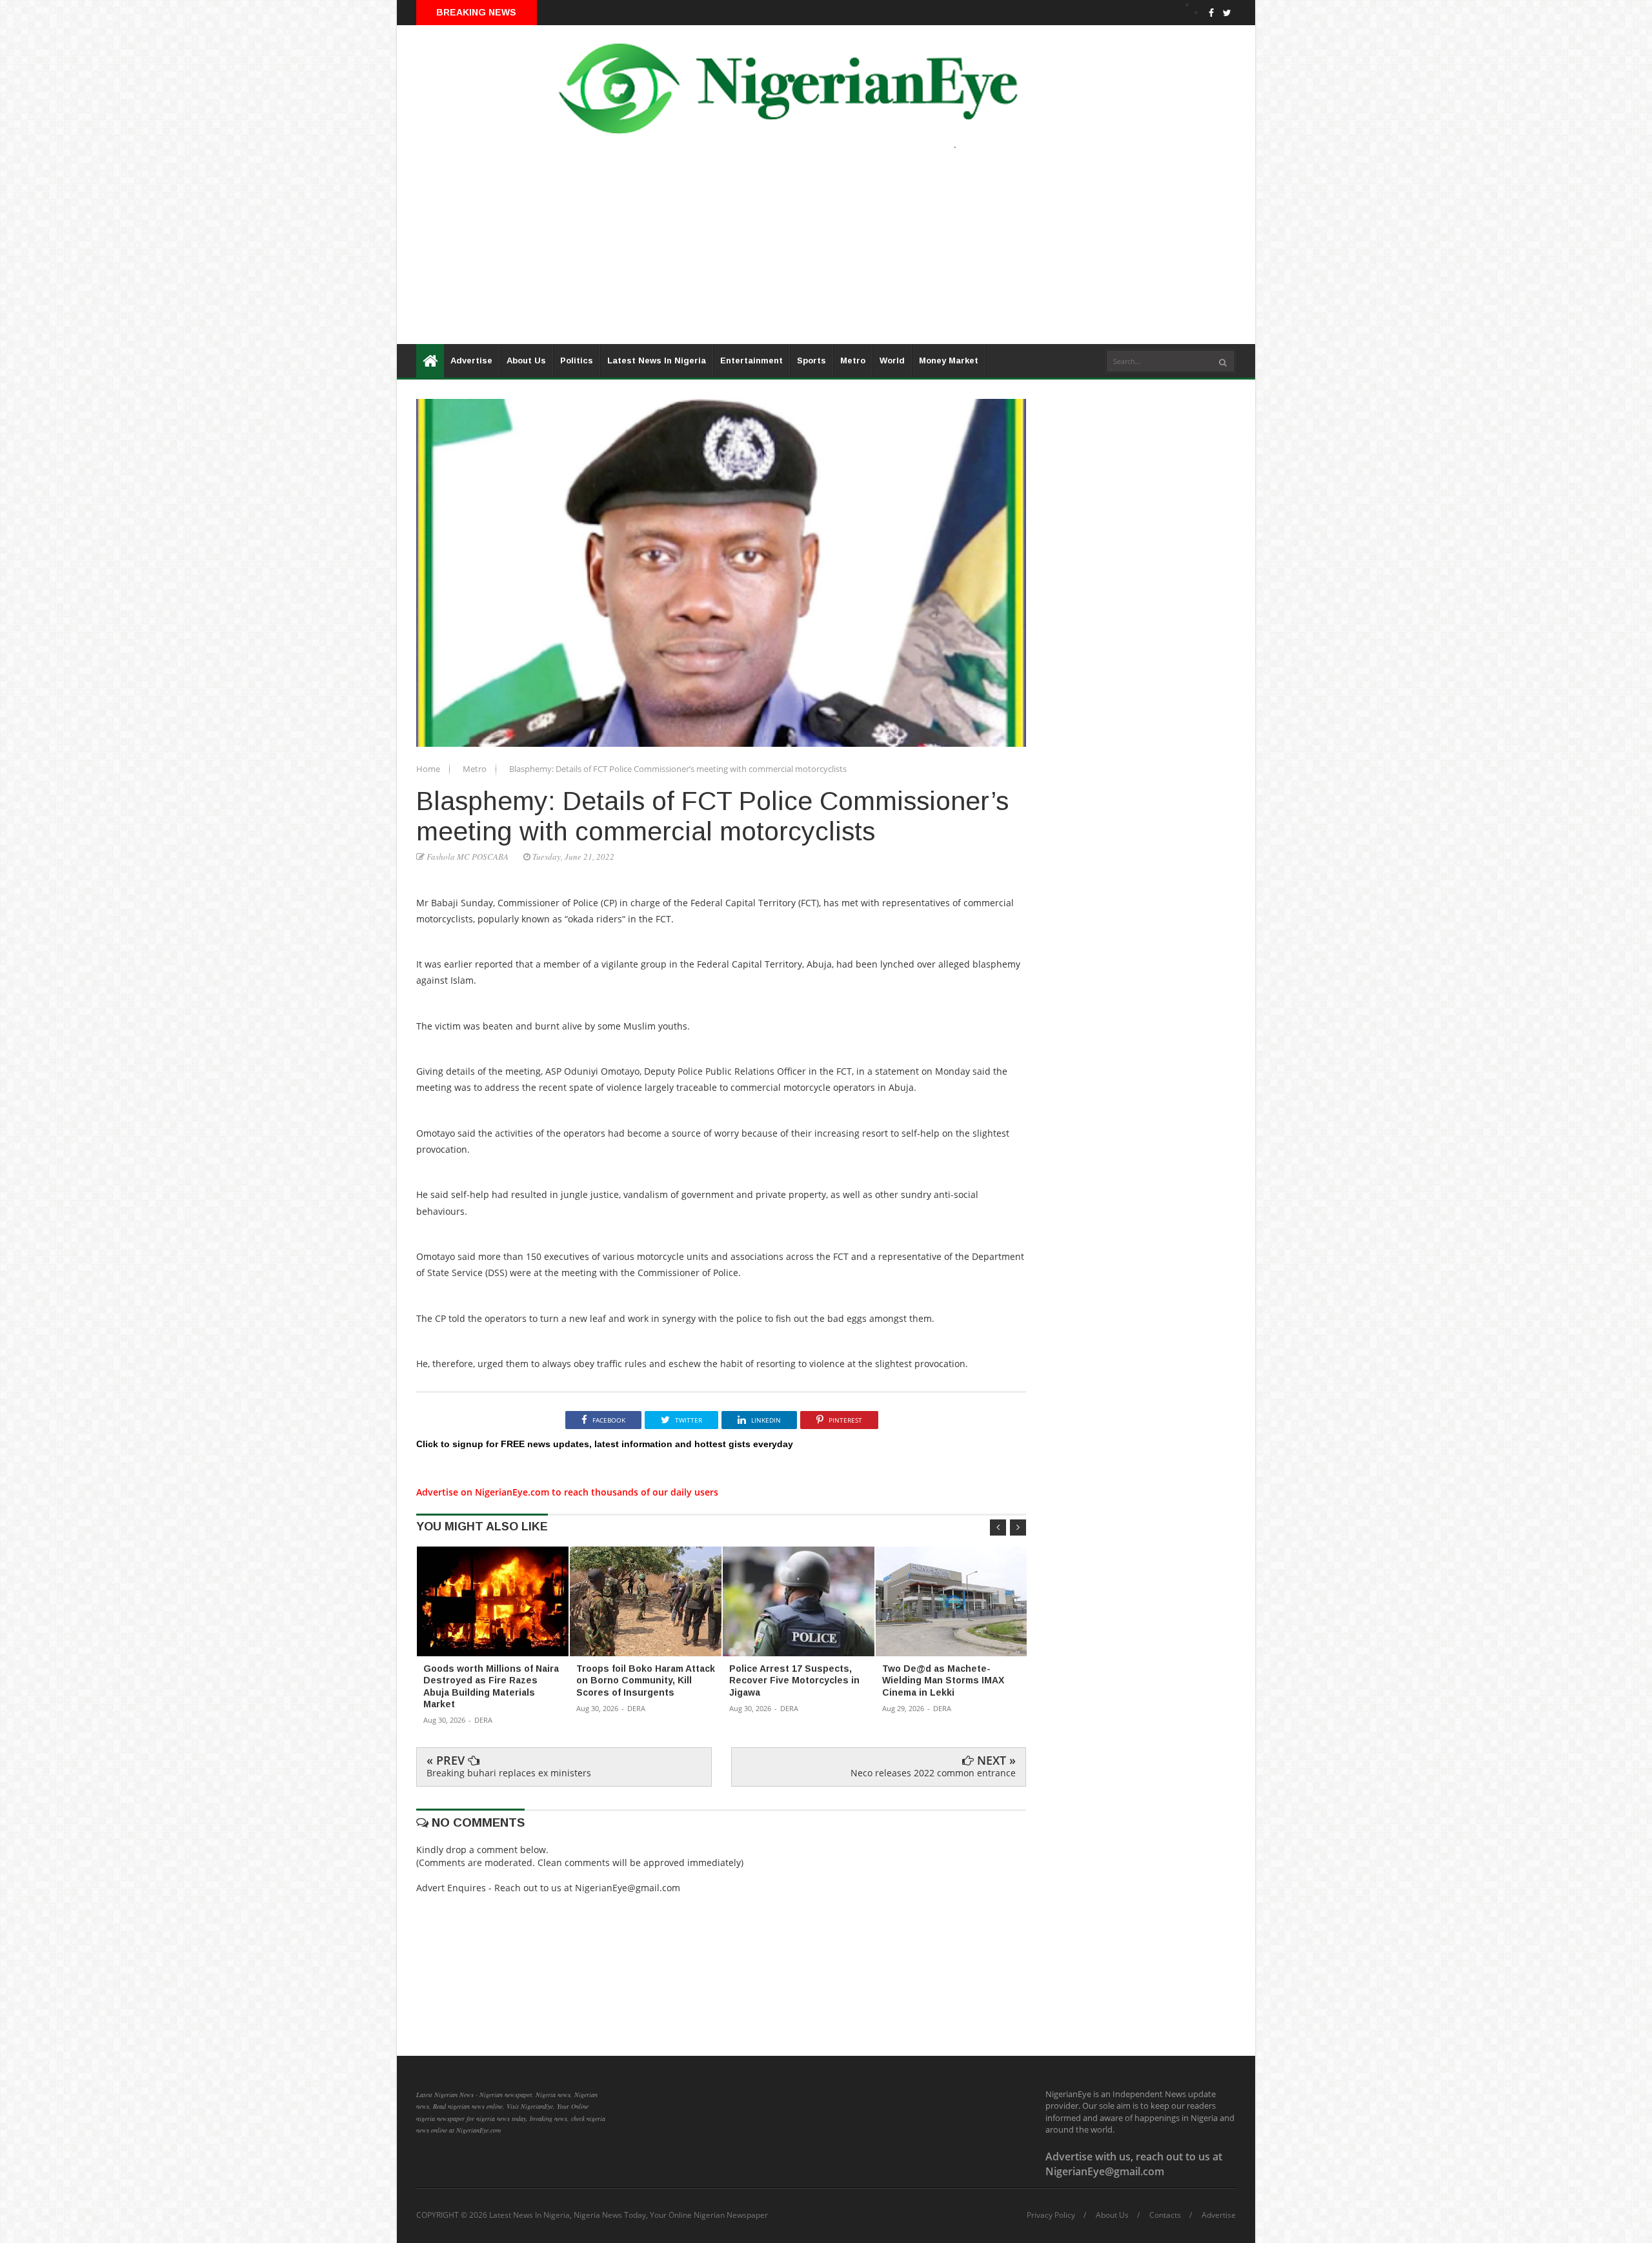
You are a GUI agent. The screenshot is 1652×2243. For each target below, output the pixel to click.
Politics (577, 360)
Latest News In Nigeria (657, 360)
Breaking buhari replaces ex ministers (509, 1773)
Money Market (949, 360)
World (892, 360)
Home (429, 769)
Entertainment (751, 360)
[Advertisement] (784, 254)
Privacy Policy (1051, 2215)
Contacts (1165, 2215)
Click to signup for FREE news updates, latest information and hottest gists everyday (605, 1444)
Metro (853, 360)
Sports (811, 360)
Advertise (471, 360)
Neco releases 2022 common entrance (933, 1773)
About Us (526, 360)
